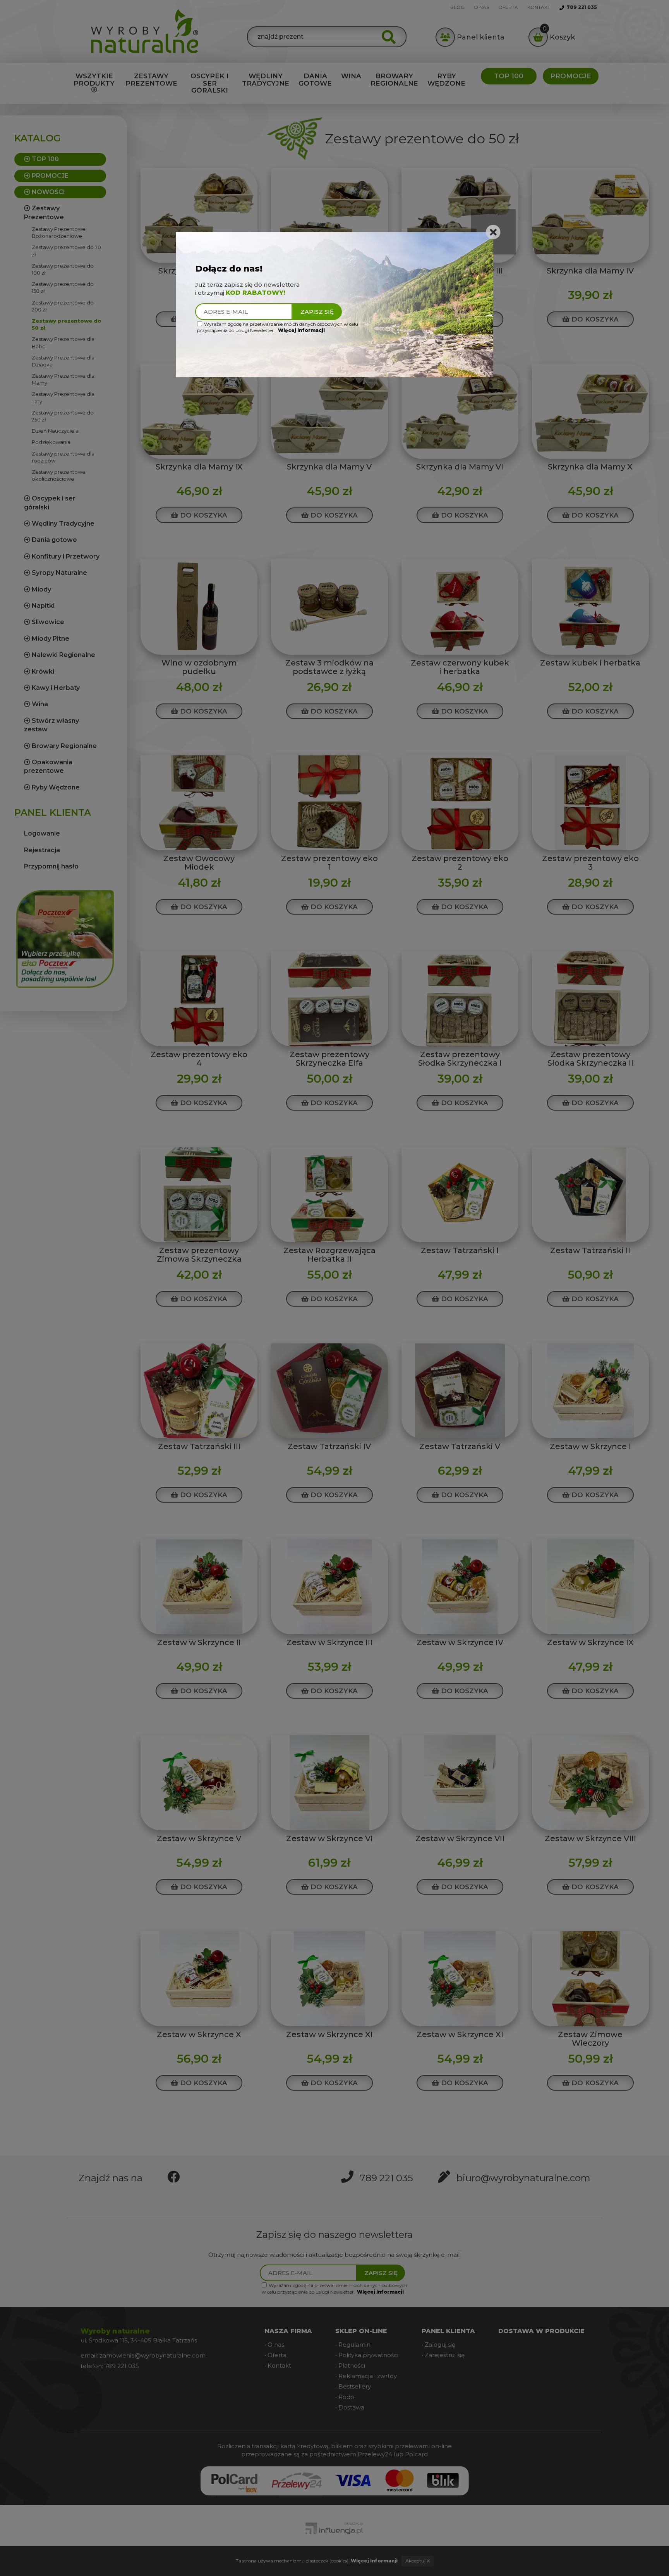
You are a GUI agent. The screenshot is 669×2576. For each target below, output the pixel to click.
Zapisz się (317, 312)
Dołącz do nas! (229, 269)
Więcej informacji (301, 330)
